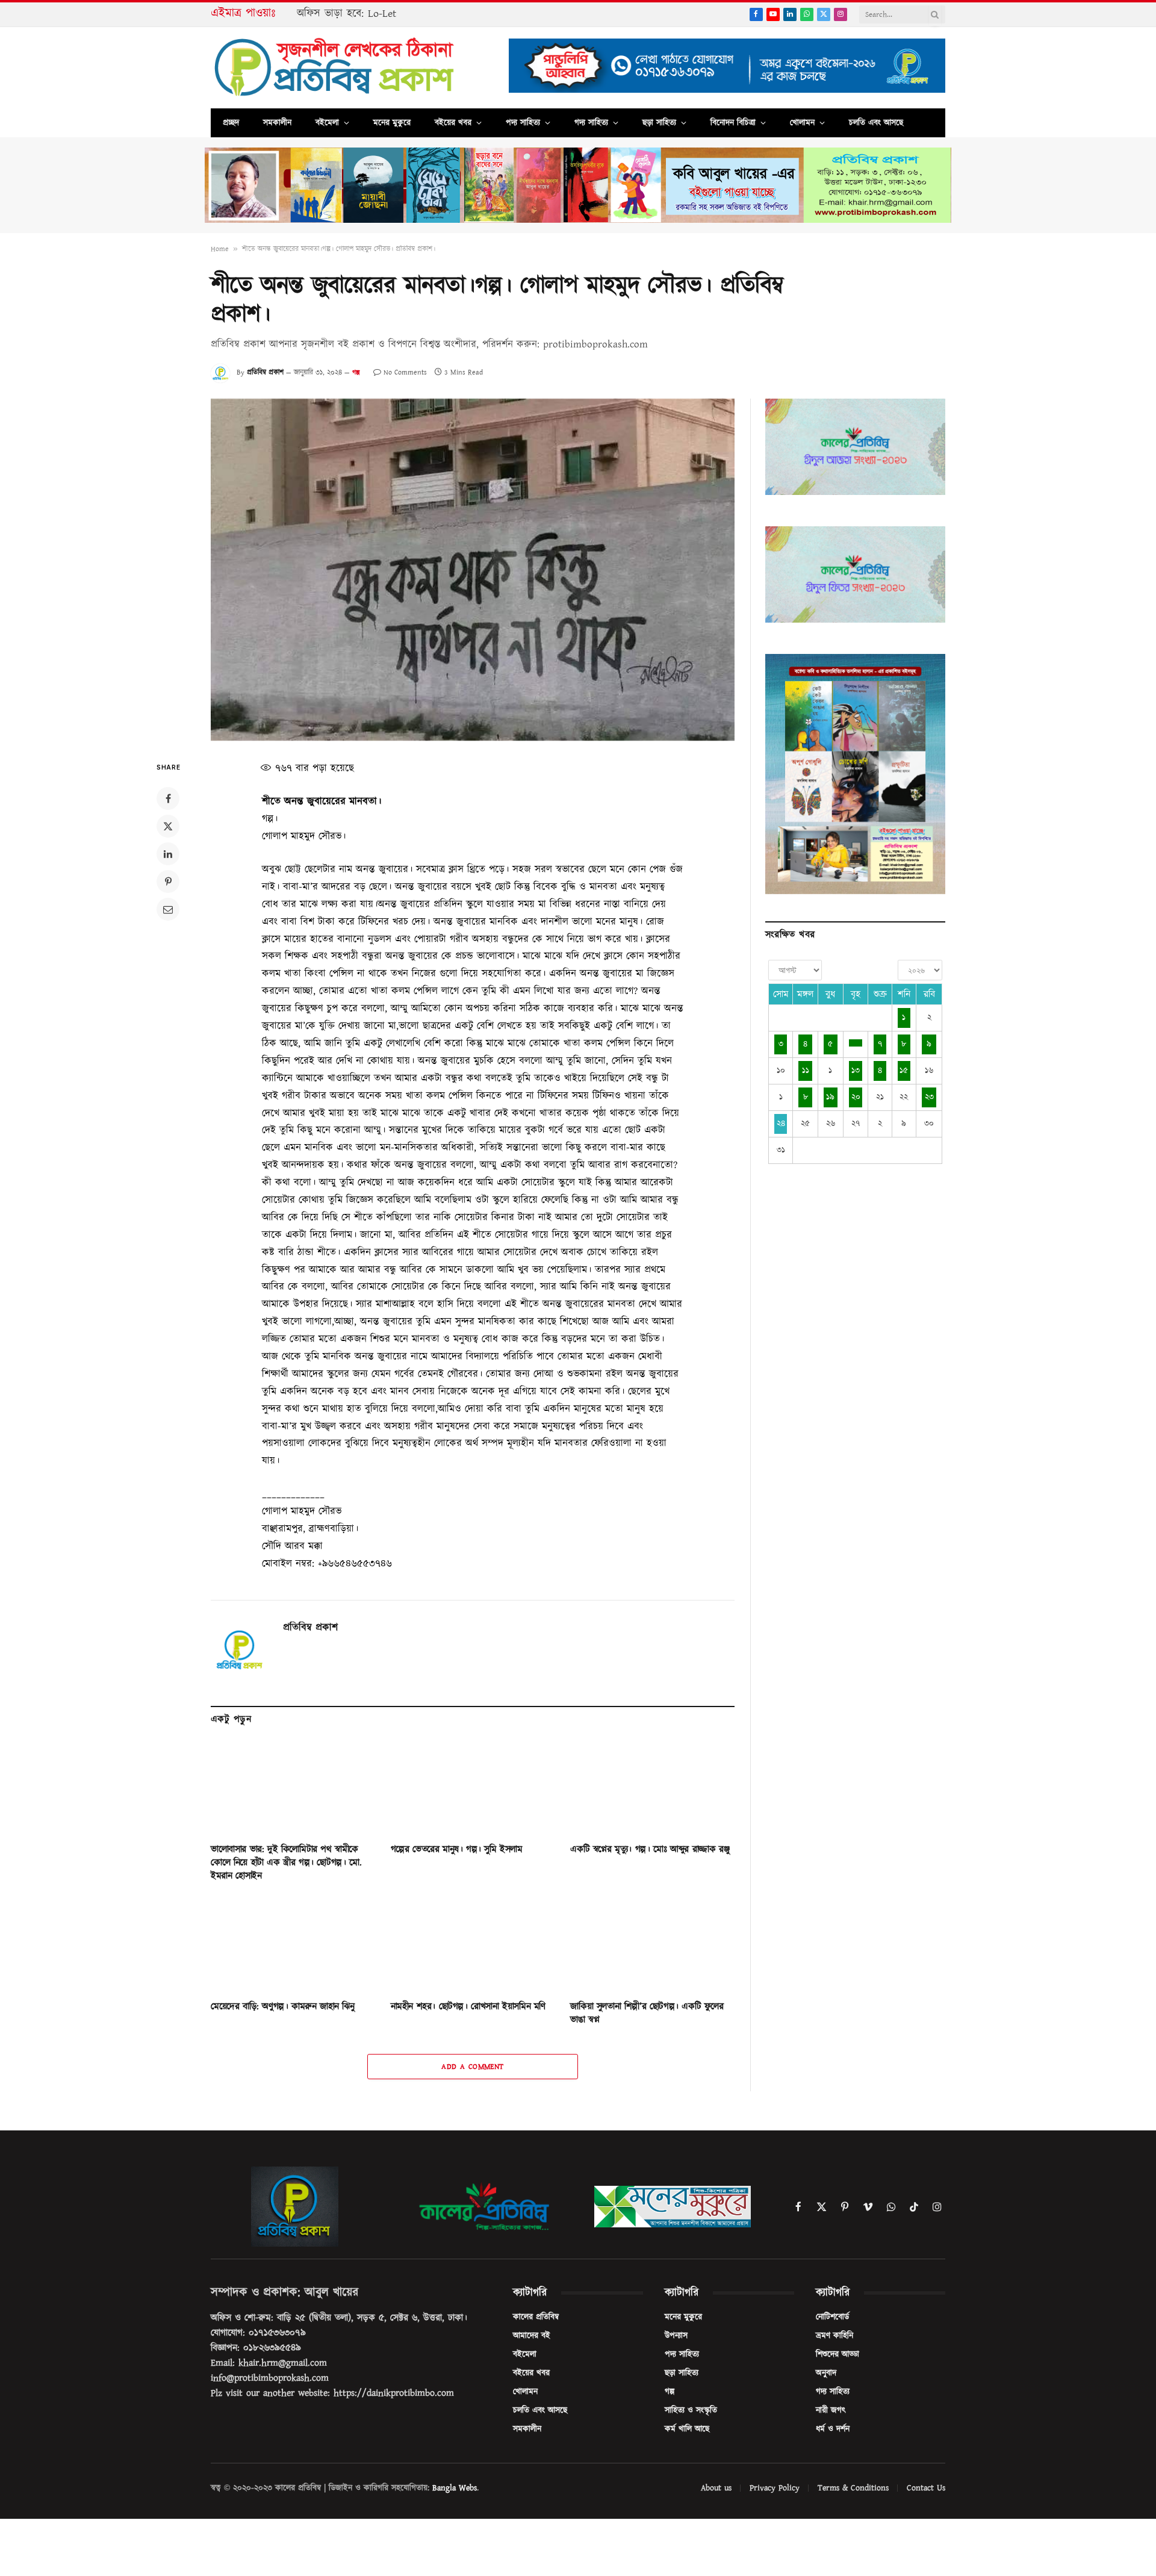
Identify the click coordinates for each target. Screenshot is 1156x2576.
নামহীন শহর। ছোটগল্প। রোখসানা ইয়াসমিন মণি (468, 2007)
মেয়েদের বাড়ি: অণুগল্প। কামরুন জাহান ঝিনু (283, 2007)
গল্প (356, 372)
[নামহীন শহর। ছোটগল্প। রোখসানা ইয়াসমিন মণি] (473, 1945)
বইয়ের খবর (453, 123)
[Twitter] (168, 826)
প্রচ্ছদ (231, 123)
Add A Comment (472, 2067)
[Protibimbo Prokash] (335, 68)
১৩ (856, 1071)
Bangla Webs (455, 2488)
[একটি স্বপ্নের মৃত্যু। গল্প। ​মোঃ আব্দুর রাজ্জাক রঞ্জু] (652, 1787)
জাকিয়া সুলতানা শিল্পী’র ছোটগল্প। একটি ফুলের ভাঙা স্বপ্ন (647, 2013)
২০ (856, 1097)
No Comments (405, 372)
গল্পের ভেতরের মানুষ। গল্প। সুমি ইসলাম (457, 1850)
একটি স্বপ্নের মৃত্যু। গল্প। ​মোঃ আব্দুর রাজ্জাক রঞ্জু (650, 1850)
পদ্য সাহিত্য (523, 123)
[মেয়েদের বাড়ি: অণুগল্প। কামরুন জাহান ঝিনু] (293, 1945)
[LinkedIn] (168, 854)
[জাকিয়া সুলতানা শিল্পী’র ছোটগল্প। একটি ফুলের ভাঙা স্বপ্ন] (652, 1945)
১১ (806, 1071)
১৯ (830, 1097)
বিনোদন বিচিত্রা (733, 123)
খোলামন (802, 123)
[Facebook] (168, 798)
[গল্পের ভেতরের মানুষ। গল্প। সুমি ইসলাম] (473, 1787)
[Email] (168, 909)
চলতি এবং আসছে (876, 123)
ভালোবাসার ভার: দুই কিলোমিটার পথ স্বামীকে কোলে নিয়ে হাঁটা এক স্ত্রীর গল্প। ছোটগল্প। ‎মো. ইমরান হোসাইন (286, 1863)
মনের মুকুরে (392, 123)
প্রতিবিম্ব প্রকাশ (265, 372)
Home (220, 249)
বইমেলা (327, 123)
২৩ (929, 1097)
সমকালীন (277, 123)
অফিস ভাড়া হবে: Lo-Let (346, 14)
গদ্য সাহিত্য (591, 123)
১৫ (904, 1071)
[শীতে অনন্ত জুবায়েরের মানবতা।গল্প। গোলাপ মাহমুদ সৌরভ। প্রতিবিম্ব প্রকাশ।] (473, 570)
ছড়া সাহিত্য (659, 123)
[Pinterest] (168, 882)
